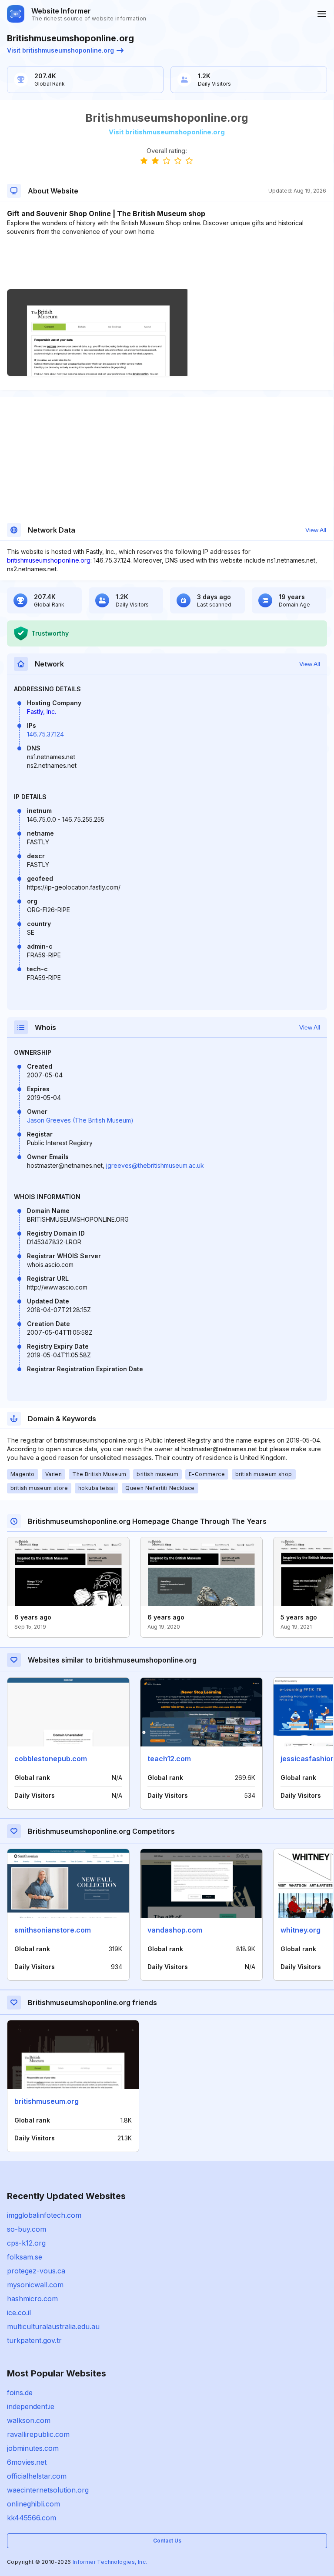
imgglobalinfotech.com (44, 2215)
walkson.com (29, 2420)
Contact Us (167, 2541)
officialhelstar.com (37, 2476)
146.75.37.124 (45, 734)
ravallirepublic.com (38, 2434)
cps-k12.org (26, 2243)
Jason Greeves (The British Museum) (80, 1120)
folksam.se (25, 2257)
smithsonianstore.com (53, 1930)
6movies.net (27, 2462)
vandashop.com (175, 1930)
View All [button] (316, 530)
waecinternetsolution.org (48, 2490)
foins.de (20, 2393)
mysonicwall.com (35, 2285)
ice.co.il (19, 2313)
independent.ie (31, 2406)
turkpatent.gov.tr (34, 2340)
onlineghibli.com (33, 2504)
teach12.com (169, 1759)
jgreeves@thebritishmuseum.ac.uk (155, 1165)
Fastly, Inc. (42, 711)
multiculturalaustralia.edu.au (53, 2326)
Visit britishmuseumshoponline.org (60, 50)
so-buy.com (27, 2229)
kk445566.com (32, 2518)
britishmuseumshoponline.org (49, 560)
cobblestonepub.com (51, 1759)
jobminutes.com (33, 2448)
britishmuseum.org (47, 2101)
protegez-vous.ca (36, 2271)
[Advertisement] (167, 263)
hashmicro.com (32, 2299)
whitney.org (301, 1930)
